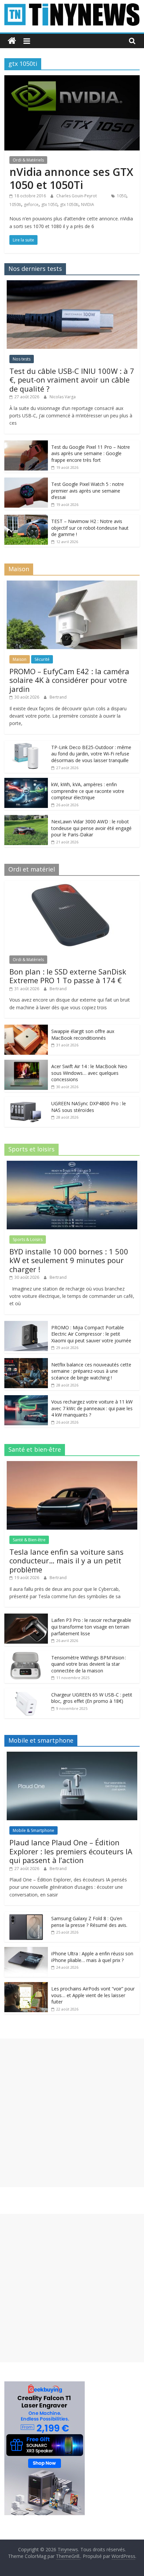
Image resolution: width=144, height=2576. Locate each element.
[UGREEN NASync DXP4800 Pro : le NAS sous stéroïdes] (26, 1100)
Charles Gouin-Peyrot (77, 196)
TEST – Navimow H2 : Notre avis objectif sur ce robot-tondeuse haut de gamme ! (90, 528)
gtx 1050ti (69, 204)
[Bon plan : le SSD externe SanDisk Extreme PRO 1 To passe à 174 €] (72, 884)
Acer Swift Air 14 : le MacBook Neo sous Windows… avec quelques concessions (89, 1073)
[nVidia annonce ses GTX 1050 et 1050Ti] (72, 79)
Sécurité (42, 659)
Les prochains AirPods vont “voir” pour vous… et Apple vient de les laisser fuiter (93, 1995)
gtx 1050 (49, 204)
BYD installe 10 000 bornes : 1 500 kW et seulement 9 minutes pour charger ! (69, 1260)
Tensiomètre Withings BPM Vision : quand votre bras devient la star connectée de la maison (89, 1664)
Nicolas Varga (63, 397)
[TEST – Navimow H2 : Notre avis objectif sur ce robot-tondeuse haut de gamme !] (26, 518)
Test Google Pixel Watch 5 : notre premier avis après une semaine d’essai (88, 491)
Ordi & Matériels (28, 160)
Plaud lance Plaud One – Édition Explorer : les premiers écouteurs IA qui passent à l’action (71, 1851)
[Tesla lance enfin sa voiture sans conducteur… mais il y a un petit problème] (72, 1465)
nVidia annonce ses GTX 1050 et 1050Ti (71, 178)
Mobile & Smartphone (33, 1830)
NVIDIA (88, 204)
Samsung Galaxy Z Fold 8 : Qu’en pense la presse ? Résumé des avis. (89, 1922)
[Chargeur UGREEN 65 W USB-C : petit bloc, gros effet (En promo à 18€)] (26, 1692)
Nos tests (22, 359)
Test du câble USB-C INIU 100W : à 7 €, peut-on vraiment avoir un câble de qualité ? (72, 380)
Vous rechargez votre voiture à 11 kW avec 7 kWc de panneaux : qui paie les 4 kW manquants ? (92, 1408)
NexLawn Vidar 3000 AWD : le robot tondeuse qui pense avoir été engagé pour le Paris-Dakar (91, 828)
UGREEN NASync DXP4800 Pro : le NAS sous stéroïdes (89, 1107)
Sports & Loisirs (28, 1240)
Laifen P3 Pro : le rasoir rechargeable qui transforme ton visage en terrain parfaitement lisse (91, 1627)
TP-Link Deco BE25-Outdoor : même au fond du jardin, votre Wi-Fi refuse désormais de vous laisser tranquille (91, 754)
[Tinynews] (12, 41)
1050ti (15, 204)
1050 (122, 196)
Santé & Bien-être (29, 1540)
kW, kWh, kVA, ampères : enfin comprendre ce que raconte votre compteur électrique (88, 791)
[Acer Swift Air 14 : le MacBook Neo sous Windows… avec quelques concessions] (26, 1063)
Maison (20, 659)
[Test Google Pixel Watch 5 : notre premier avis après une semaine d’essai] (26, 481)
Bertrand (58, 697)
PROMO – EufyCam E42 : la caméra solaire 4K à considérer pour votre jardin (69, 680)
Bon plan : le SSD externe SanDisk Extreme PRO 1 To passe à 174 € (68, 976)
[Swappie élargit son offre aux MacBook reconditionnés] (26, 1028)
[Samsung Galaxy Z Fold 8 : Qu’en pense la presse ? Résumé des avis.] (26, 1915)
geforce (31, 204)
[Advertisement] (72, 2113)
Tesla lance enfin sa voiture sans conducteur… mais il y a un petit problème (66, 1561)
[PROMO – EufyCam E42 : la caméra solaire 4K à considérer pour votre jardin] (72, 584)
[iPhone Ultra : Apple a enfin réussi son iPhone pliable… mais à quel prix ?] (26, 1950)
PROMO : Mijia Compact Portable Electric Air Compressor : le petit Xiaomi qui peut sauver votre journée (91, 1334)
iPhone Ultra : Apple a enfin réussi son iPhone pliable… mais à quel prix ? (92, 1957)
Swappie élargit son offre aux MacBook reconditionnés (83, 1035)
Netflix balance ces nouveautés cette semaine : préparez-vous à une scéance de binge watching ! (91, 1371)
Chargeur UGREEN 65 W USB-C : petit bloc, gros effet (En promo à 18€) (92, 1698)
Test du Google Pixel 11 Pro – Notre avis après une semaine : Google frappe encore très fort (91, 453)
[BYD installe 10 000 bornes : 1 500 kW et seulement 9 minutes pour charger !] (72, 1164)
